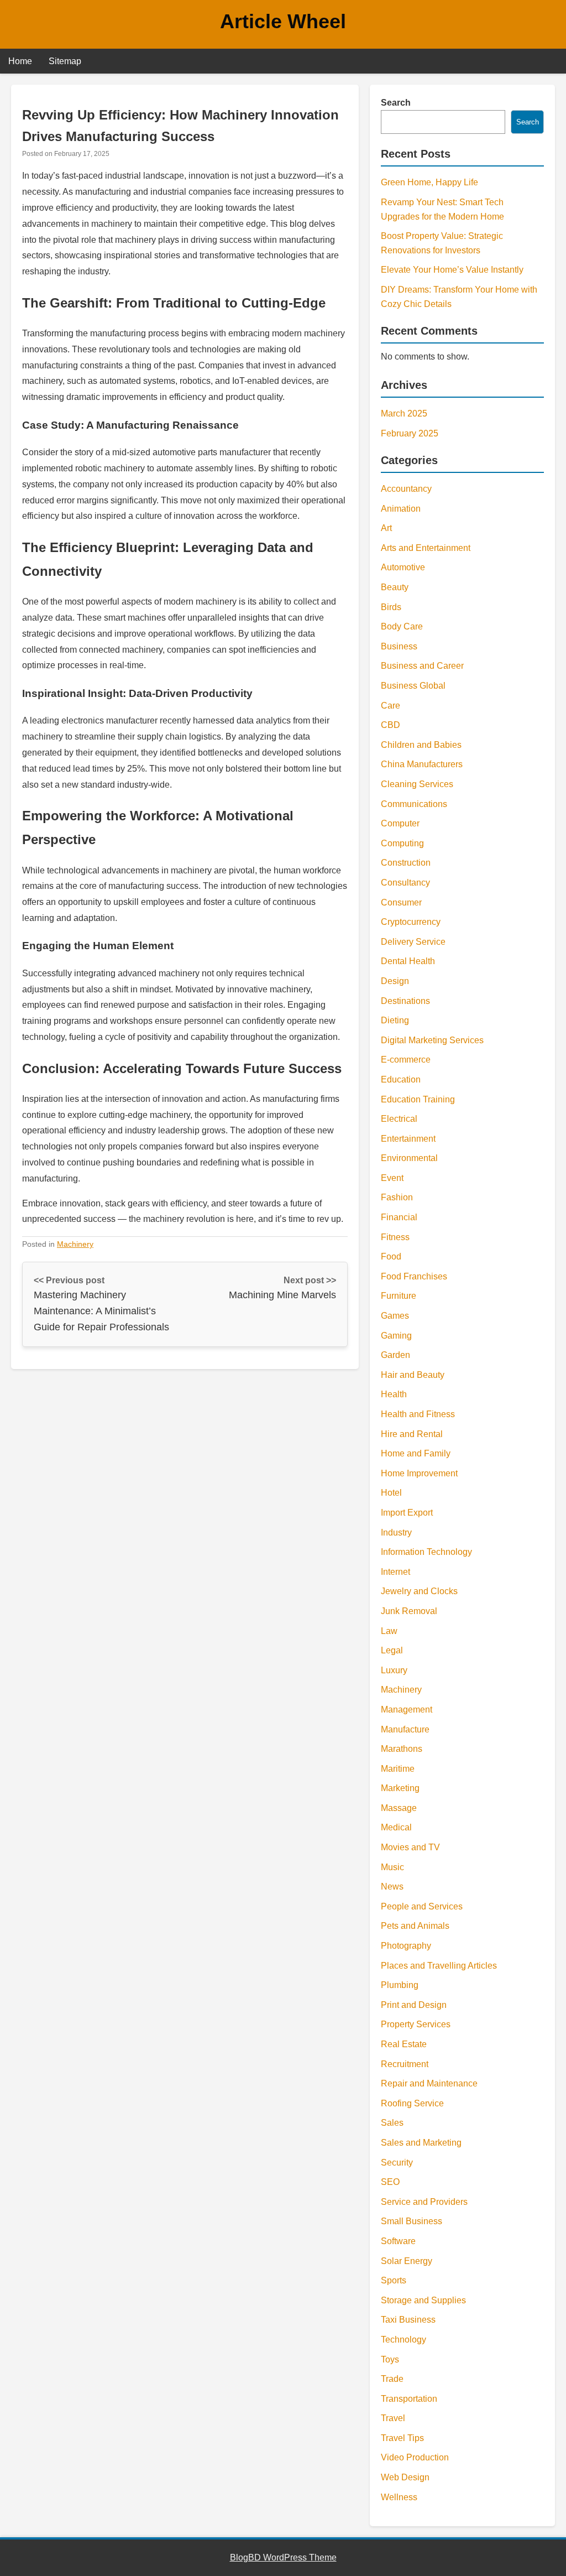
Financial (399, 1217)
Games (395, 1316)
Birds (391, 607)
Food (391, 1256)
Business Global (413, 686)
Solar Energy (407, 2261)
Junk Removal (409, 1611)
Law (389, 1631)
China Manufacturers (422, 764)
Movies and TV (410, 1847)
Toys (390, 2359)
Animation (401, 509)
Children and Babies (421, 745)
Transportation (409, 2399)
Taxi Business (408, 2320)
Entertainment (408, 1139)
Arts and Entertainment (426, 548)
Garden (395, 1355)
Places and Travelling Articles (439, 1966)
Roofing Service (412, 2103)
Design (395, 981)
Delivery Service (413, 942)
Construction (406, 863)
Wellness (399, 2497)
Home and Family (416, 1453)
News (392, 1887)
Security (397, 2163)
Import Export (407, 1513)
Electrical (399, 1119)
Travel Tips (402, 2438)
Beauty (395, 587)
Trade (392, 2379)
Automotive (403, 567)
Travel (393, 2418)
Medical (396, 1827)
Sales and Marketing (421, 2143)
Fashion (397, 1197)
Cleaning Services (417, 784)
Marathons (402, 1749)
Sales (392, 2123)
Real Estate (404, 2044)
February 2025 (410, 433)
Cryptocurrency (411, 922)
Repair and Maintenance (429, 2083)
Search (396, 103)
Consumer (401, 902)
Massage (399, 1808)
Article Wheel (283, 21)
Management (407, 1709)
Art (386, 528)
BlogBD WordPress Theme (283, 2557)
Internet (395, 1572)
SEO (390, 2182)
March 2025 (404, 413)
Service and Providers (424, 2202)
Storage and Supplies (423, 2300)
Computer (400, 823)
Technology (403, 2340)
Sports (394, 2280)
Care (391, 706)
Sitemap (65, 61)
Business (399, 646)
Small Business (412, 2221)
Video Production (415, 2457)
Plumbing (400, 1985)
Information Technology (426, 1552)
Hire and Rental (412, 1434)
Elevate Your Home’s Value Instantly (452, 270)
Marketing (400, 1788)
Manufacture (405, 1729)
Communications (414, 804)
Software (398, 2241)
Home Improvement (419, 1473)
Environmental (409, 1158)
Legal (392, 1650)
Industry (396, 1532)
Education (401, 1079)
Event (392, 1178)
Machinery (75, 1244)
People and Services (422, 1906)
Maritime (398, 1769)
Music (392, 1867)
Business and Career (422, 666)
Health (394, 1394)
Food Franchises (414, 1276)
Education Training (418, 1099)
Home (20, 61)
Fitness (395, 1237)
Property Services (416, 2024)
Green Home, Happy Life (429, 182)
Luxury (394, 1670)
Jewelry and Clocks (419, 1591)
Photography (406, 1946)
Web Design (405, 2477)
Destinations (405, 1001)
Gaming (396, 1336)
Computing (402, 843)
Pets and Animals (415, 1926)
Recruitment (405, 2064)
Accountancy (406, 489)
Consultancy (405, 883)
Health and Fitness (418, 1414)
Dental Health (408, 961)
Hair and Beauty (413, 1375)
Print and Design (414, 2005)
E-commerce (406, 1060)
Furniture (399, 1296)
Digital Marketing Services (432, 1040)
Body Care (402, 626)
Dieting (395, 1020)
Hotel (391, 1493)
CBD (391, 725)
